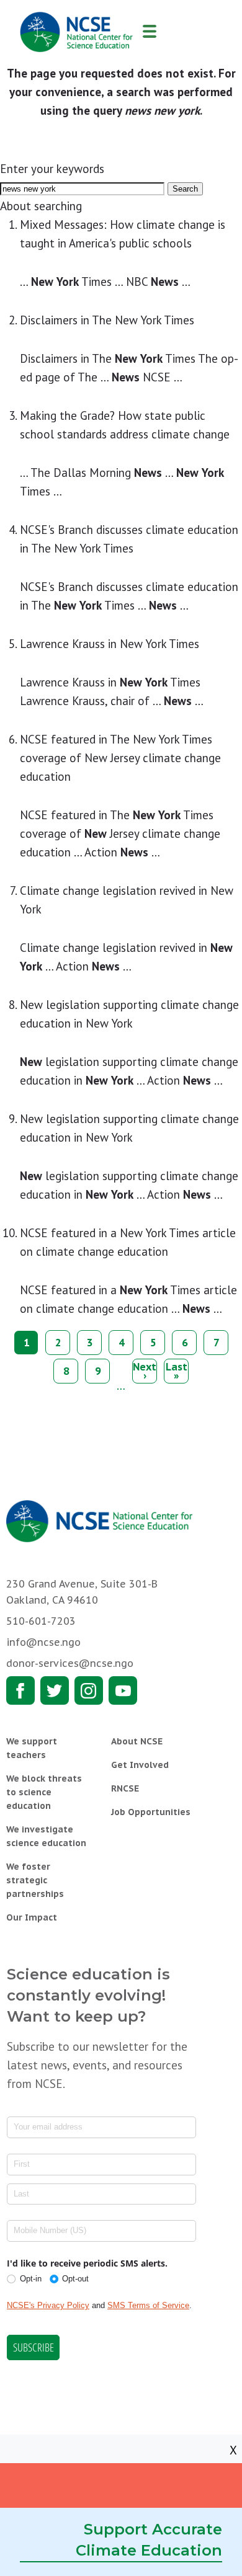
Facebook (20, 1690)
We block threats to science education (44, 1792)
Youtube (123, 1690)
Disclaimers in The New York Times (107, 320)
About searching (41, 206)
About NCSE (137, 1741)
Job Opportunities (151, 1812)
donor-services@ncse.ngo (70, 1663)
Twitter (55, 1690)
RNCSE (125, 1788)
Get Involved (140, 1765)
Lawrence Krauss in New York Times (110, 644)
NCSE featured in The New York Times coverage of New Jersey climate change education (120, 758)
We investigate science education (46, 1836)
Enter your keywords (52, 169)
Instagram (89, 1690)
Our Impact (32, 1917)
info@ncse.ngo (43, 1642)
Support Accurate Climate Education (149, 2540)
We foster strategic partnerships (35, 1880)
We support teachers (32, 1748)
